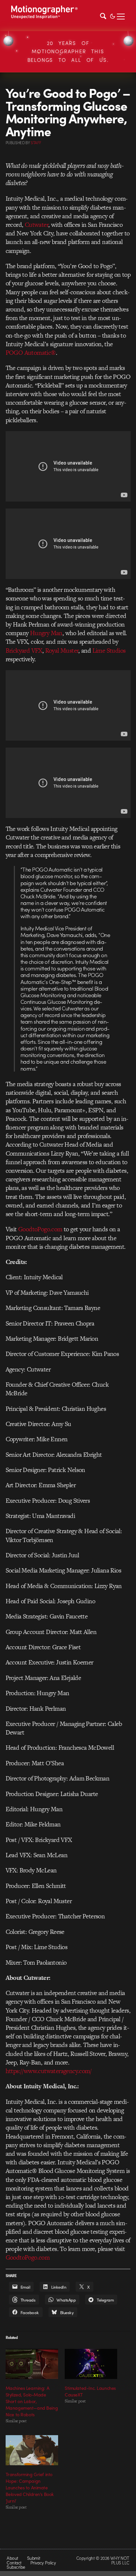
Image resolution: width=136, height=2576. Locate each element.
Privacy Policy (43, 2563)
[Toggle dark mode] (113, 16)
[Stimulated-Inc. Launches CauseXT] (91, 2364)
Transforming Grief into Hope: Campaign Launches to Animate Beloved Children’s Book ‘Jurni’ (30, 2487)
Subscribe (16, 2567)
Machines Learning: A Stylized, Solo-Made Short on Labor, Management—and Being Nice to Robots (32, 2401)
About (12, 2558)
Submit (34, 2558)
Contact (14, 2563)
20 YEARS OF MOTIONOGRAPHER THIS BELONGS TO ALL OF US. (68, 51)
